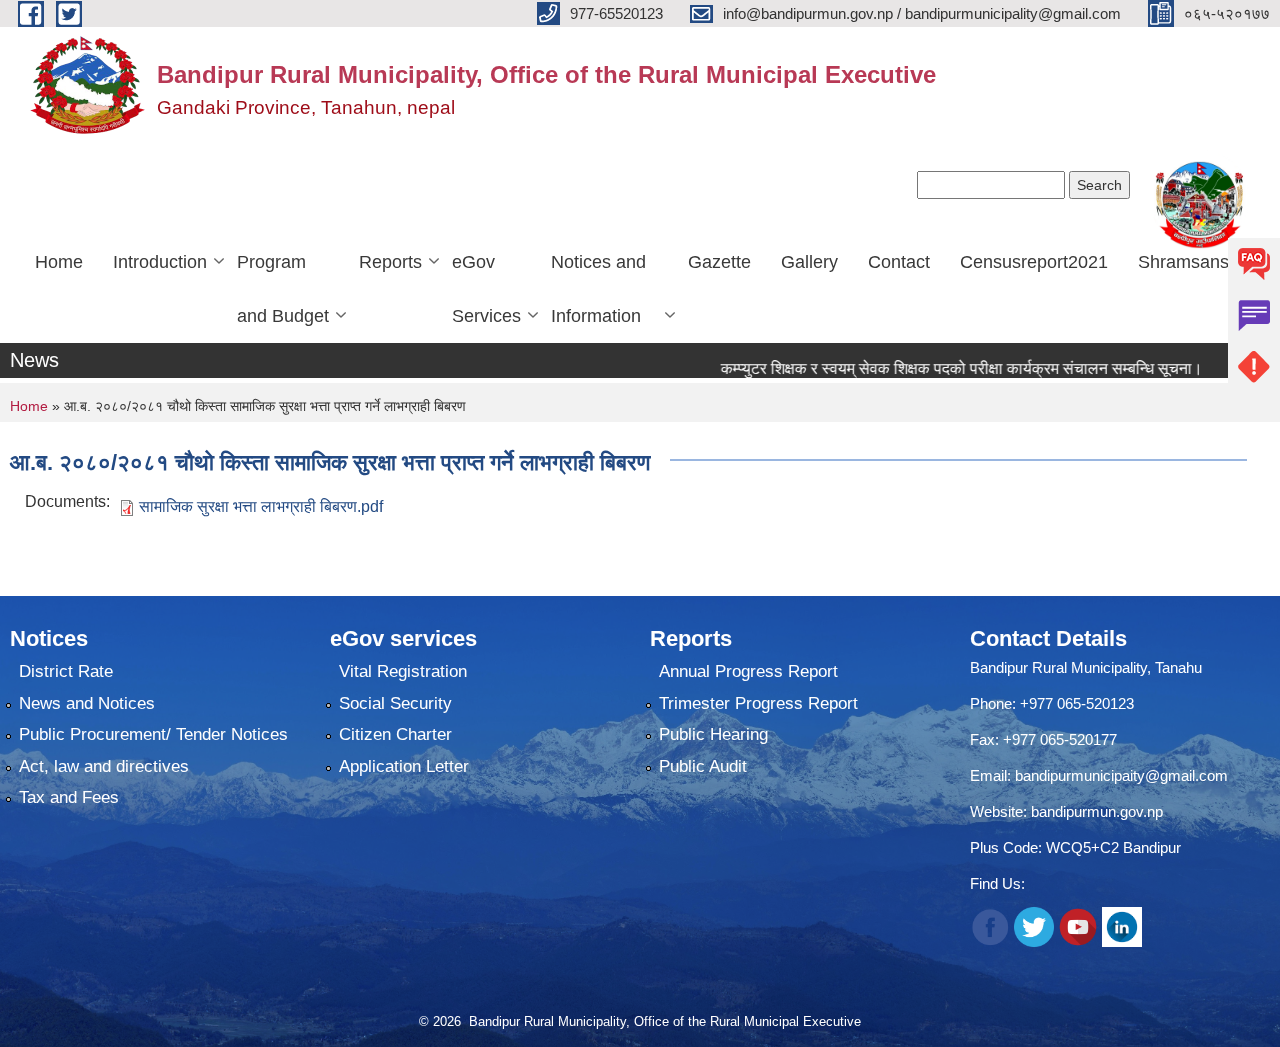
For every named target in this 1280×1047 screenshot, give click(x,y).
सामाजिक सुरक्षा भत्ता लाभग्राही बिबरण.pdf (261, 506)
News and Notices (87, 703)
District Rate (66, 671)
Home (59, 262)
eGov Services (486, 289)
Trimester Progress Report (758, 703)
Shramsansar (1191, 262)
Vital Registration (403, 671)
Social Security (395, 703)
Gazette (719, 262)
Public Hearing (713, 734)
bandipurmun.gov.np (1097, 811)
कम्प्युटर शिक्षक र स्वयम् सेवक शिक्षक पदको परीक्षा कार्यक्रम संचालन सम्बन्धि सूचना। (936, 368)
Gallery (809, 262)
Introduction (160, 262)
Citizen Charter (395, 734)
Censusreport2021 (1034, 262)
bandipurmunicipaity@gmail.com (1121, 775)
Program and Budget (283, 289)
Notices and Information (598, 289)
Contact (899, 262)
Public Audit (703, 766)
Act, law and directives (104, 766)
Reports (390, 262)
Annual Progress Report (748, 671)
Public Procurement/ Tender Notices (153, 734)
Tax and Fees (69, 797)
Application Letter (404, 766)
